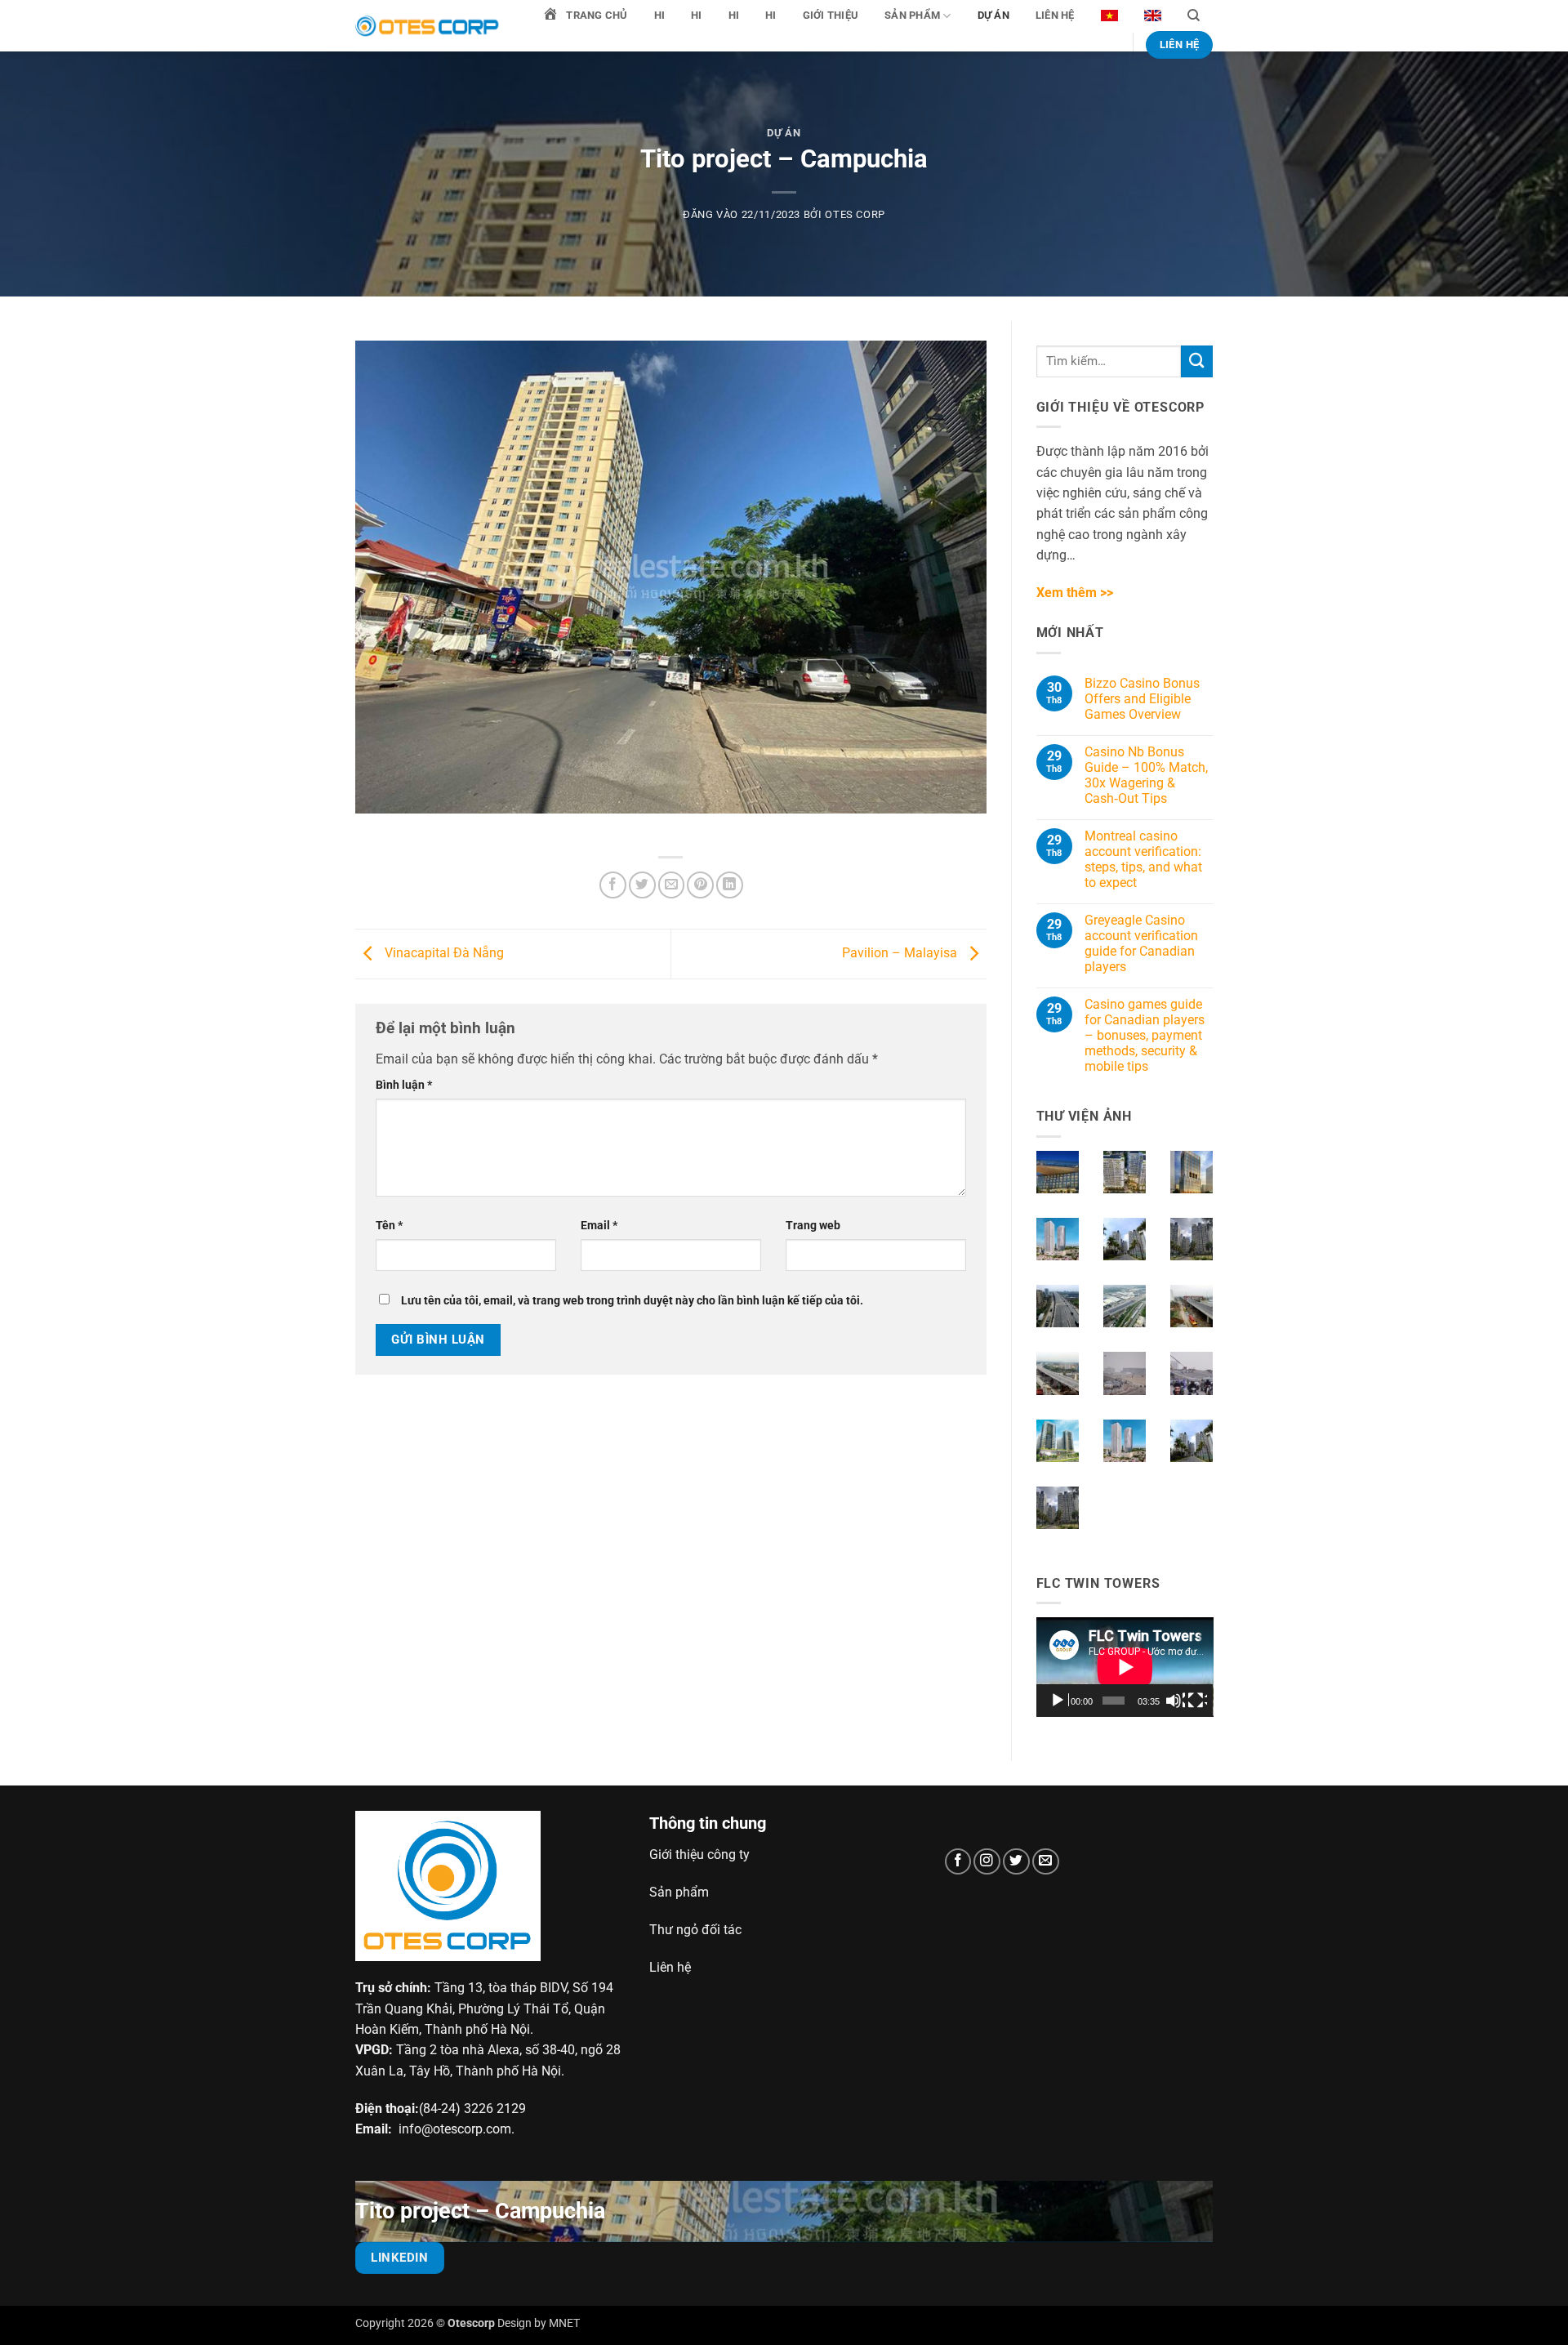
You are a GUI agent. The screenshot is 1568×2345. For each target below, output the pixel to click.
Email (599, 1225)
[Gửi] (1197, 361)
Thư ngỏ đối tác (695, 1930)
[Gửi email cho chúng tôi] (1046, 1862)
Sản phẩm (912, 15)
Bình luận (404, 1085)
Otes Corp (855, 214)
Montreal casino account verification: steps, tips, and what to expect (1143, 859)
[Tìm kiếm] (1194, 16)
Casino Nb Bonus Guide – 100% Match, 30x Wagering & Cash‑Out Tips (1146, 775)
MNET (564, 2323)
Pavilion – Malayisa (901, 953)
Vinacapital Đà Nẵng (443, 953)
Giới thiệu (831, 15)
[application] (1125, 1667)
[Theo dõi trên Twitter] (1016, 1862)
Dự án (993, 15)
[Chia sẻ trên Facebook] (613, 885)
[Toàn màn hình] (1197, 1701)
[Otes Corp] (429, 26)
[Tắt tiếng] (1175, 1701)
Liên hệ (1055, 15)
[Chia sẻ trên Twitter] (642, 885)
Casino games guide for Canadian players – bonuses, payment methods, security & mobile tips (1145, 1035)
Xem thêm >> (1075, 593)
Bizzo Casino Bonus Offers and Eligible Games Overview (1142, 699)
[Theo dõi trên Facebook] (958, 1862)
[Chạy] (1059, 1701)
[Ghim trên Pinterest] (700, 885)
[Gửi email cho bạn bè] (672, 885)
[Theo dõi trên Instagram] (987, 1862)
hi (660, 15)
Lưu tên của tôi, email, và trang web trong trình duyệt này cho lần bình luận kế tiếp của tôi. (632, 1300)
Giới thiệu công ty (699, 1855)
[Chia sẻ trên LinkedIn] (730, 885)
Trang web (813, 1225)
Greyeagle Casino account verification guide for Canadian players (1141, 943)
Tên (389, 1225)
